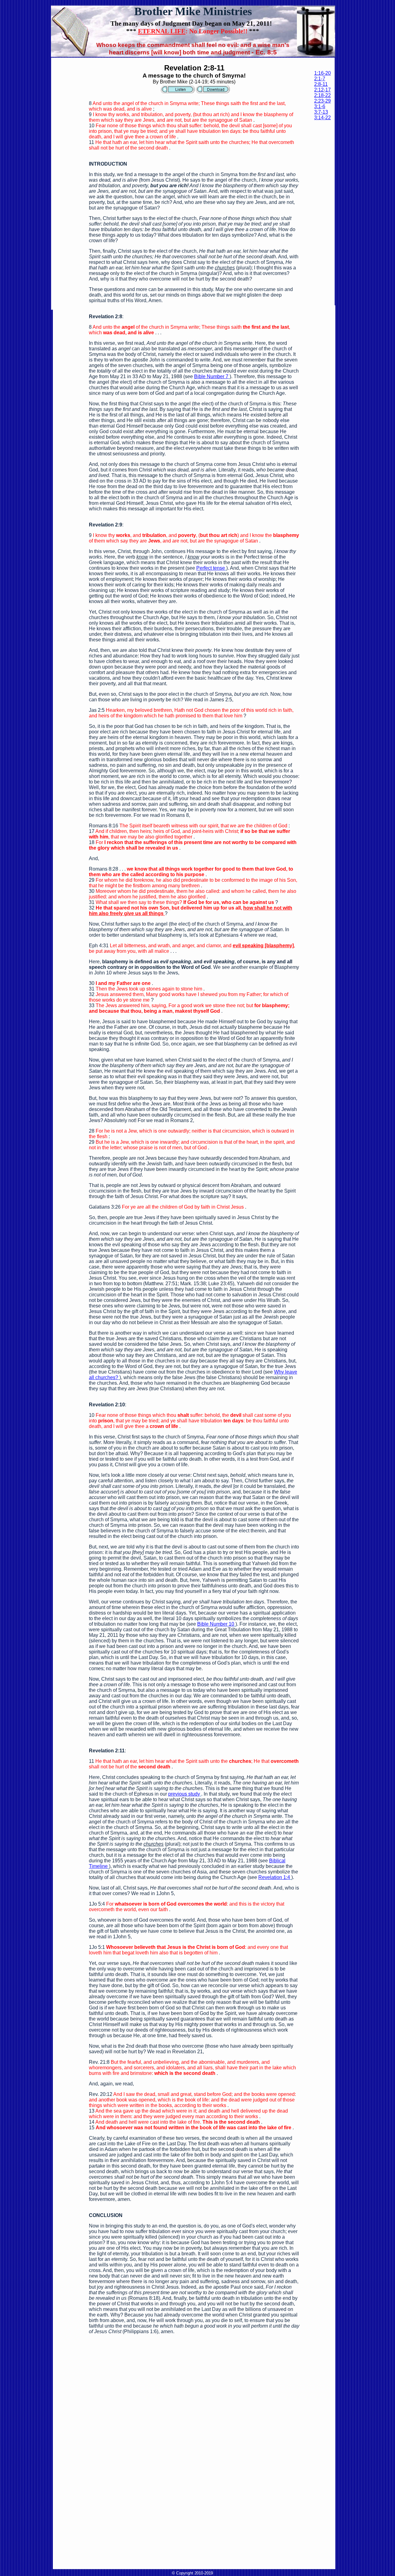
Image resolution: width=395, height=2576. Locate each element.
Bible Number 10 (216, 1624)
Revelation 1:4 (274, 1877)
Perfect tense (211, 568)
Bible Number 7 (211, 376)
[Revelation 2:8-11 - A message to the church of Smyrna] (178, 92)
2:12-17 (322, 90)
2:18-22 (322, 95)
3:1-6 (320, 106)
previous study (184, 1794)
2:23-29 (322, 101)
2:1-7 (320, 79)
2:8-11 (321, 84)
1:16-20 (322, 73)
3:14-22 (322, 118)
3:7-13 (321, 112)
